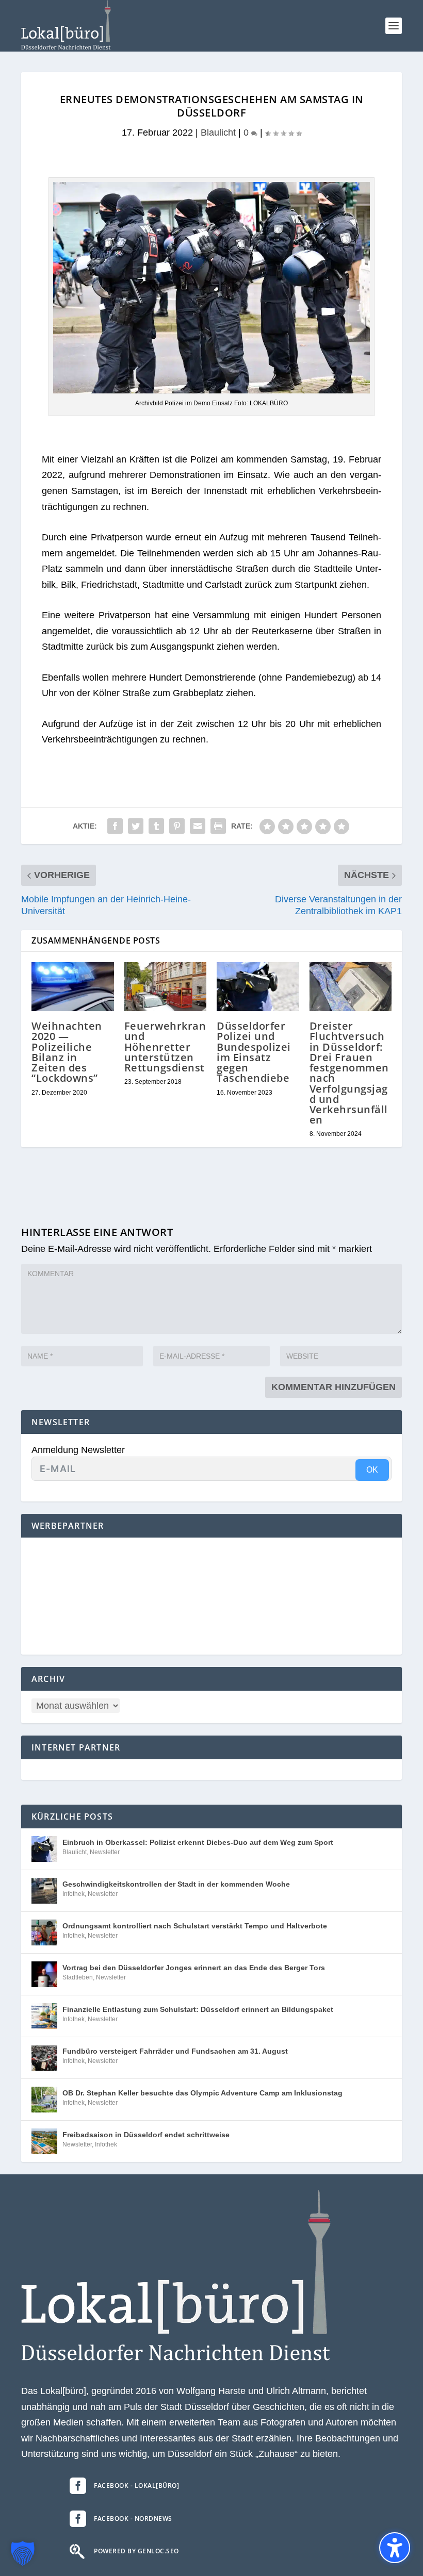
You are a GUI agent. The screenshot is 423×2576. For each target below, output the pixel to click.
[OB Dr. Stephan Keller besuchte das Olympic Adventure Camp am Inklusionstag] (44, 2100)
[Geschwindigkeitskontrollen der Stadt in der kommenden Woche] (44, 1891)
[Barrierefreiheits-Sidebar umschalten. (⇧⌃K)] (395, 2548)
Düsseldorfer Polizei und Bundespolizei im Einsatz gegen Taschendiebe (254, 1052)
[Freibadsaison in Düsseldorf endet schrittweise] (44, 2141)
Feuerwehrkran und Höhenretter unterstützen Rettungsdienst (165, 1047)
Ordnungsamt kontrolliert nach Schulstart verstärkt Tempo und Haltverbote (195, 1926)
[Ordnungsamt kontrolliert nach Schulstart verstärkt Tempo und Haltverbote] (44, 1933)
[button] (394, 26)
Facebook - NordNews (133, 2519)
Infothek (74, 1894)
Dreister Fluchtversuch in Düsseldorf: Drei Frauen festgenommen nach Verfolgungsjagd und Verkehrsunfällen (349, 1073)
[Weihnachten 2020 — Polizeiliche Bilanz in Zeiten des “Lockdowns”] (73, 987)
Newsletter (105, 1852)
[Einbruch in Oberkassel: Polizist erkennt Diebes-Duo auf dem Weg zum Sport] (44, 1849)
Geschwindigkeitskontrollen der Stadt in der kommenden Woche (176, 1884)
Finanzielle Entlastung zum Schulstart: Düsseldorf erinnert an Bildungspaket (198, 2009)
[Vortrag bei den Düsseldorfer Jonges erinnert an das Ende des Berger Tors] (44, 1974)
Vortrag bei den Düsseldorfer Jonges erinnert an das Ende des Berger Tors (194, 1968)
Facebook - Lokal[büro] (136, 2486)
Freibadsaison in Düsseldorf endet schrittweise (146, 2135)
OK (372, 1470)
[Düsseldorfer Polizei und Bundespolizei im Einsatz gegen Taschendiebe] (258, 987)
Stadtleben (78, 1977)
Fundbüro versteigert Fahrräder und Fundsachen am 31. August (175, 2051)
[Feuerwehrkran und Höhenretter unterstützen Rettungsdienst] (166, 987)
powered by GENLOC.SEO (136, 2551)
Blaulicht (218, 133)
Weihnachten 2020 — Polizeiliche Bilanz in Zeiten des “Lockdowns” (67, 1052)
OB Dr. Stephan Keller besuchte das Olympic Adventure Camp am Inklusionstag (202, 2093)
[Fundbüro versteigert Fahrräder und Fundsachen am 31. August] (44, 2058)
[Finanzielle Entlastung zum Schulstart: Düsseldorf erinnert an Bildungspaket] (44, 2016)
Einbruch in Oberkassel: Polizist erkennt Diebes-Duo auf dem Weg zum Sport (198, 1842)
